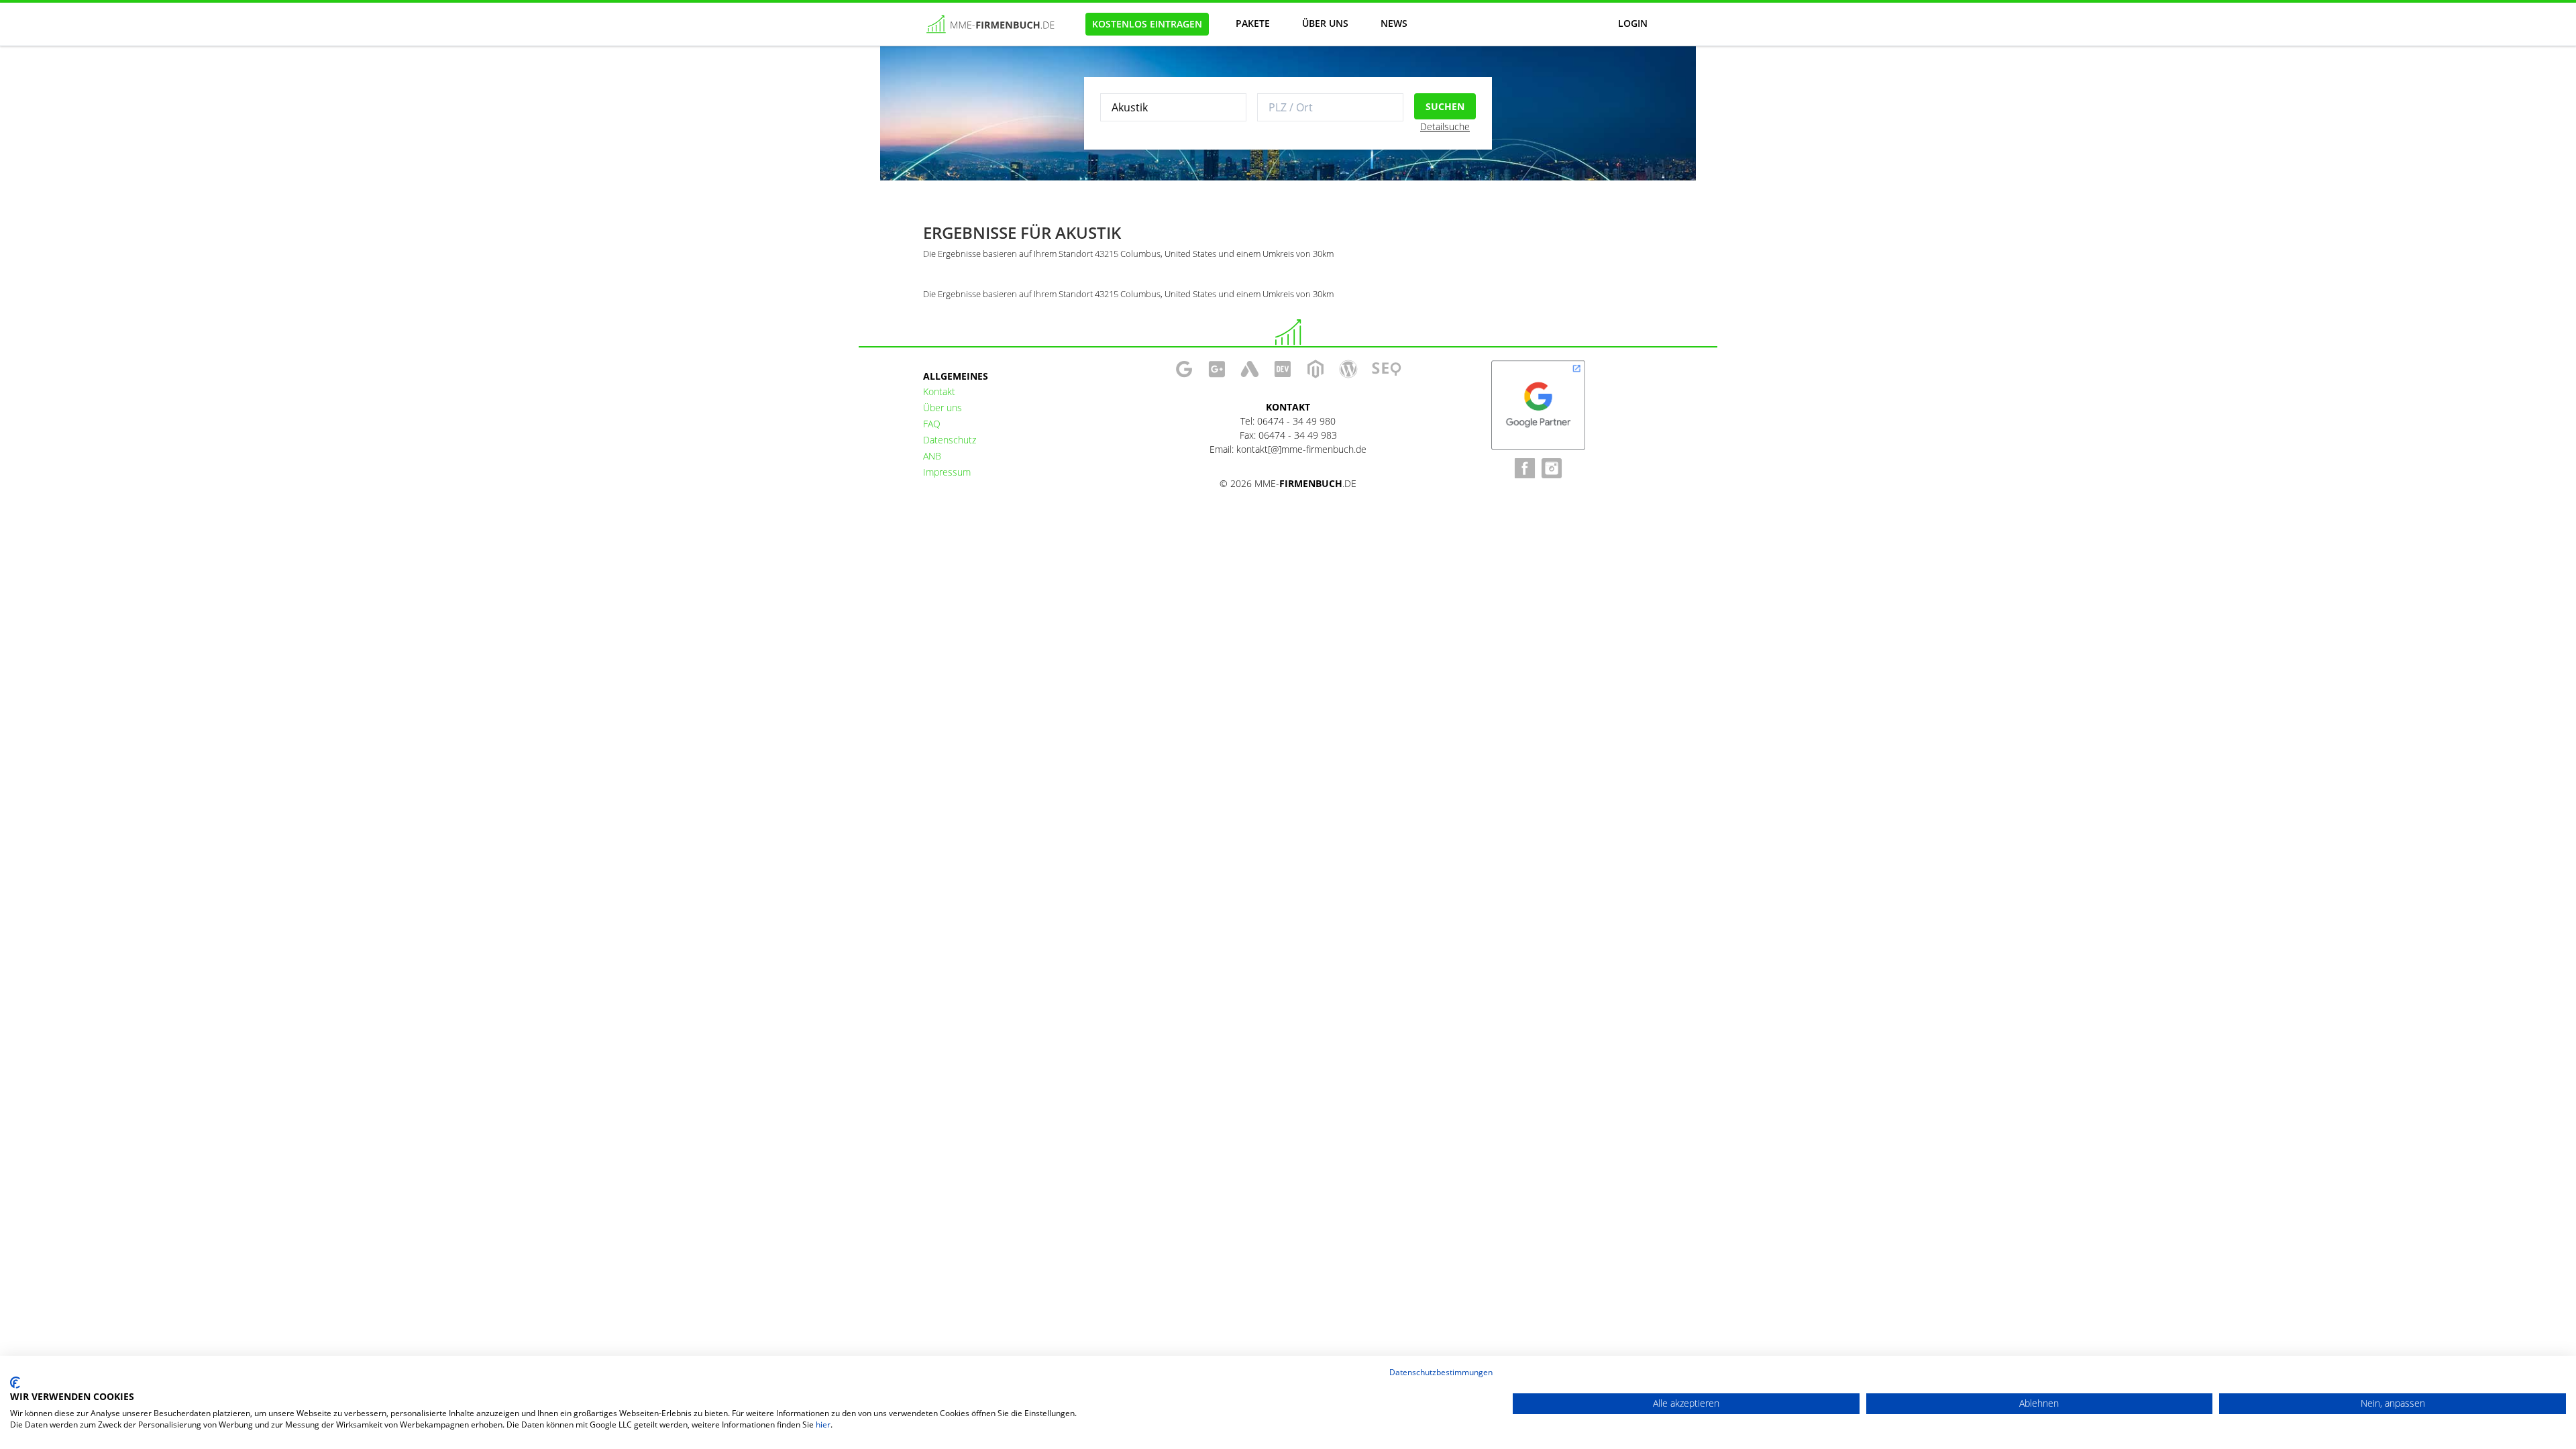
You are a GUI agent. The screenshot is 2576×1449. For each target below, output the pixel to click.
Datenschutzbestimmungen (1441, 1372)
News (1394, 23)
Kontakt (939, 391)
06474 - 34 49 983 (1298, 435)
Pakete (1253, 23)
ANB (932, 456)
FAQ (932, 424)
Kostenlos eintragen (1147, 24)
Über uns (1325, 23)
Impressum (947, 472)
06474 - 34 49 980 (1296, 421)
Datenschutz (950, 440)
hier (823, 1425)
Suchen (1445, 106)
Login (1633, 23)
